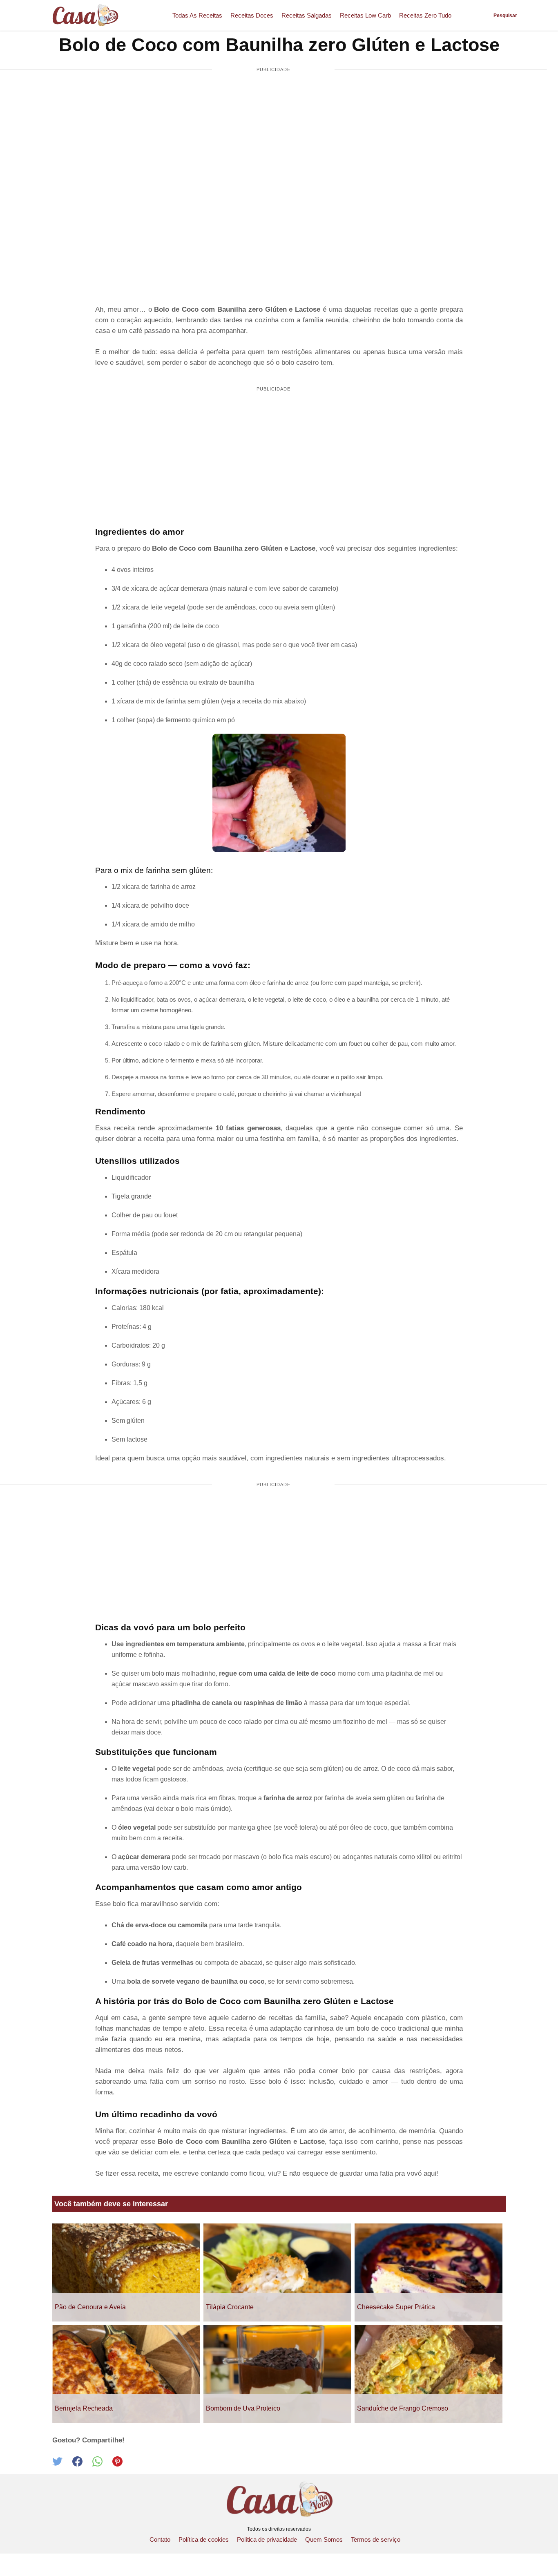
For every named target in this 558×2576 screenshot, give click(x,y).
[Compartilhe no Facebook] (82, 2464)
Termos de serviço (376, 2539)
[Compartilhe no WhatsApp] (102, 2464)
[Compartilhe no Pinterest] (122, 2464)
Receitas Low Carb (365, 15)
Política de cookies (204, 2539)
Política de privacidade (267, 2539)
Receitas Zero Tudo (425, 15)
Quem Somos (324, 2539)
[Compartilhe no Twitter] (62, 2464)
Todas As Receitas (197, 15)
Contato (160, 2539)
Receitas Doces (252, 15)
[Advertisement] (273, 141)
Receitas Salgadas (307, 15)
